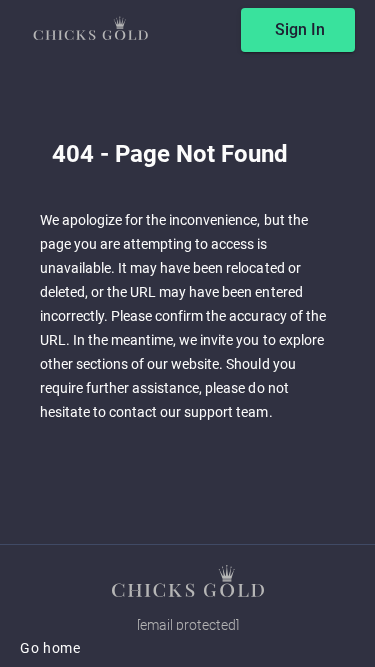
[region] (187, 333)
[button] (188, 581)
